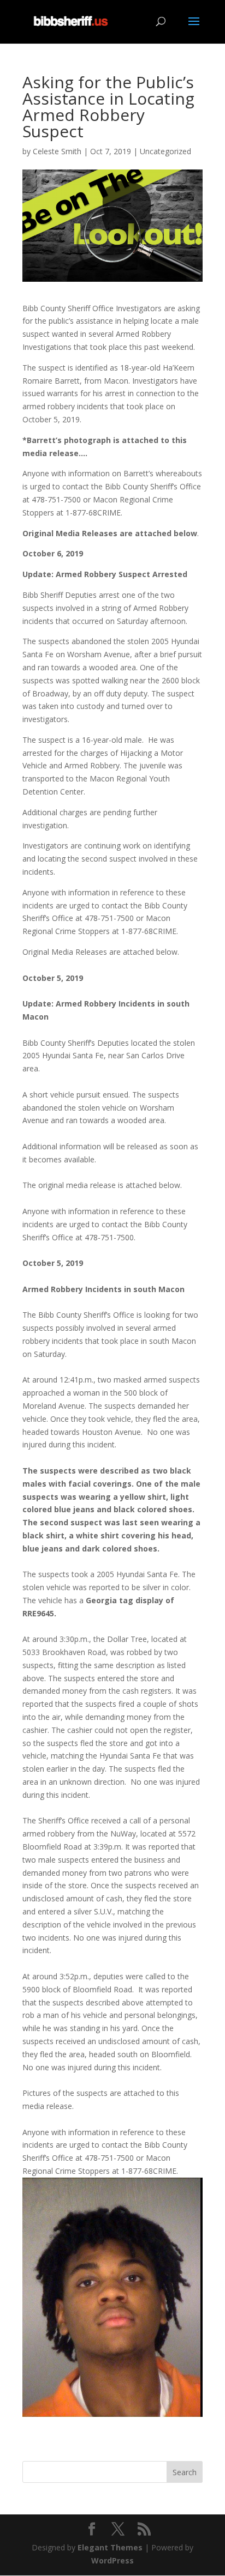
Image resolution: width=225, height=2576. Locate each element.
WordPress (112, 2560)
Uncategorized (165, 151)
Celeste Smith (57, 151)
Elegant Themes (110, 2547)
